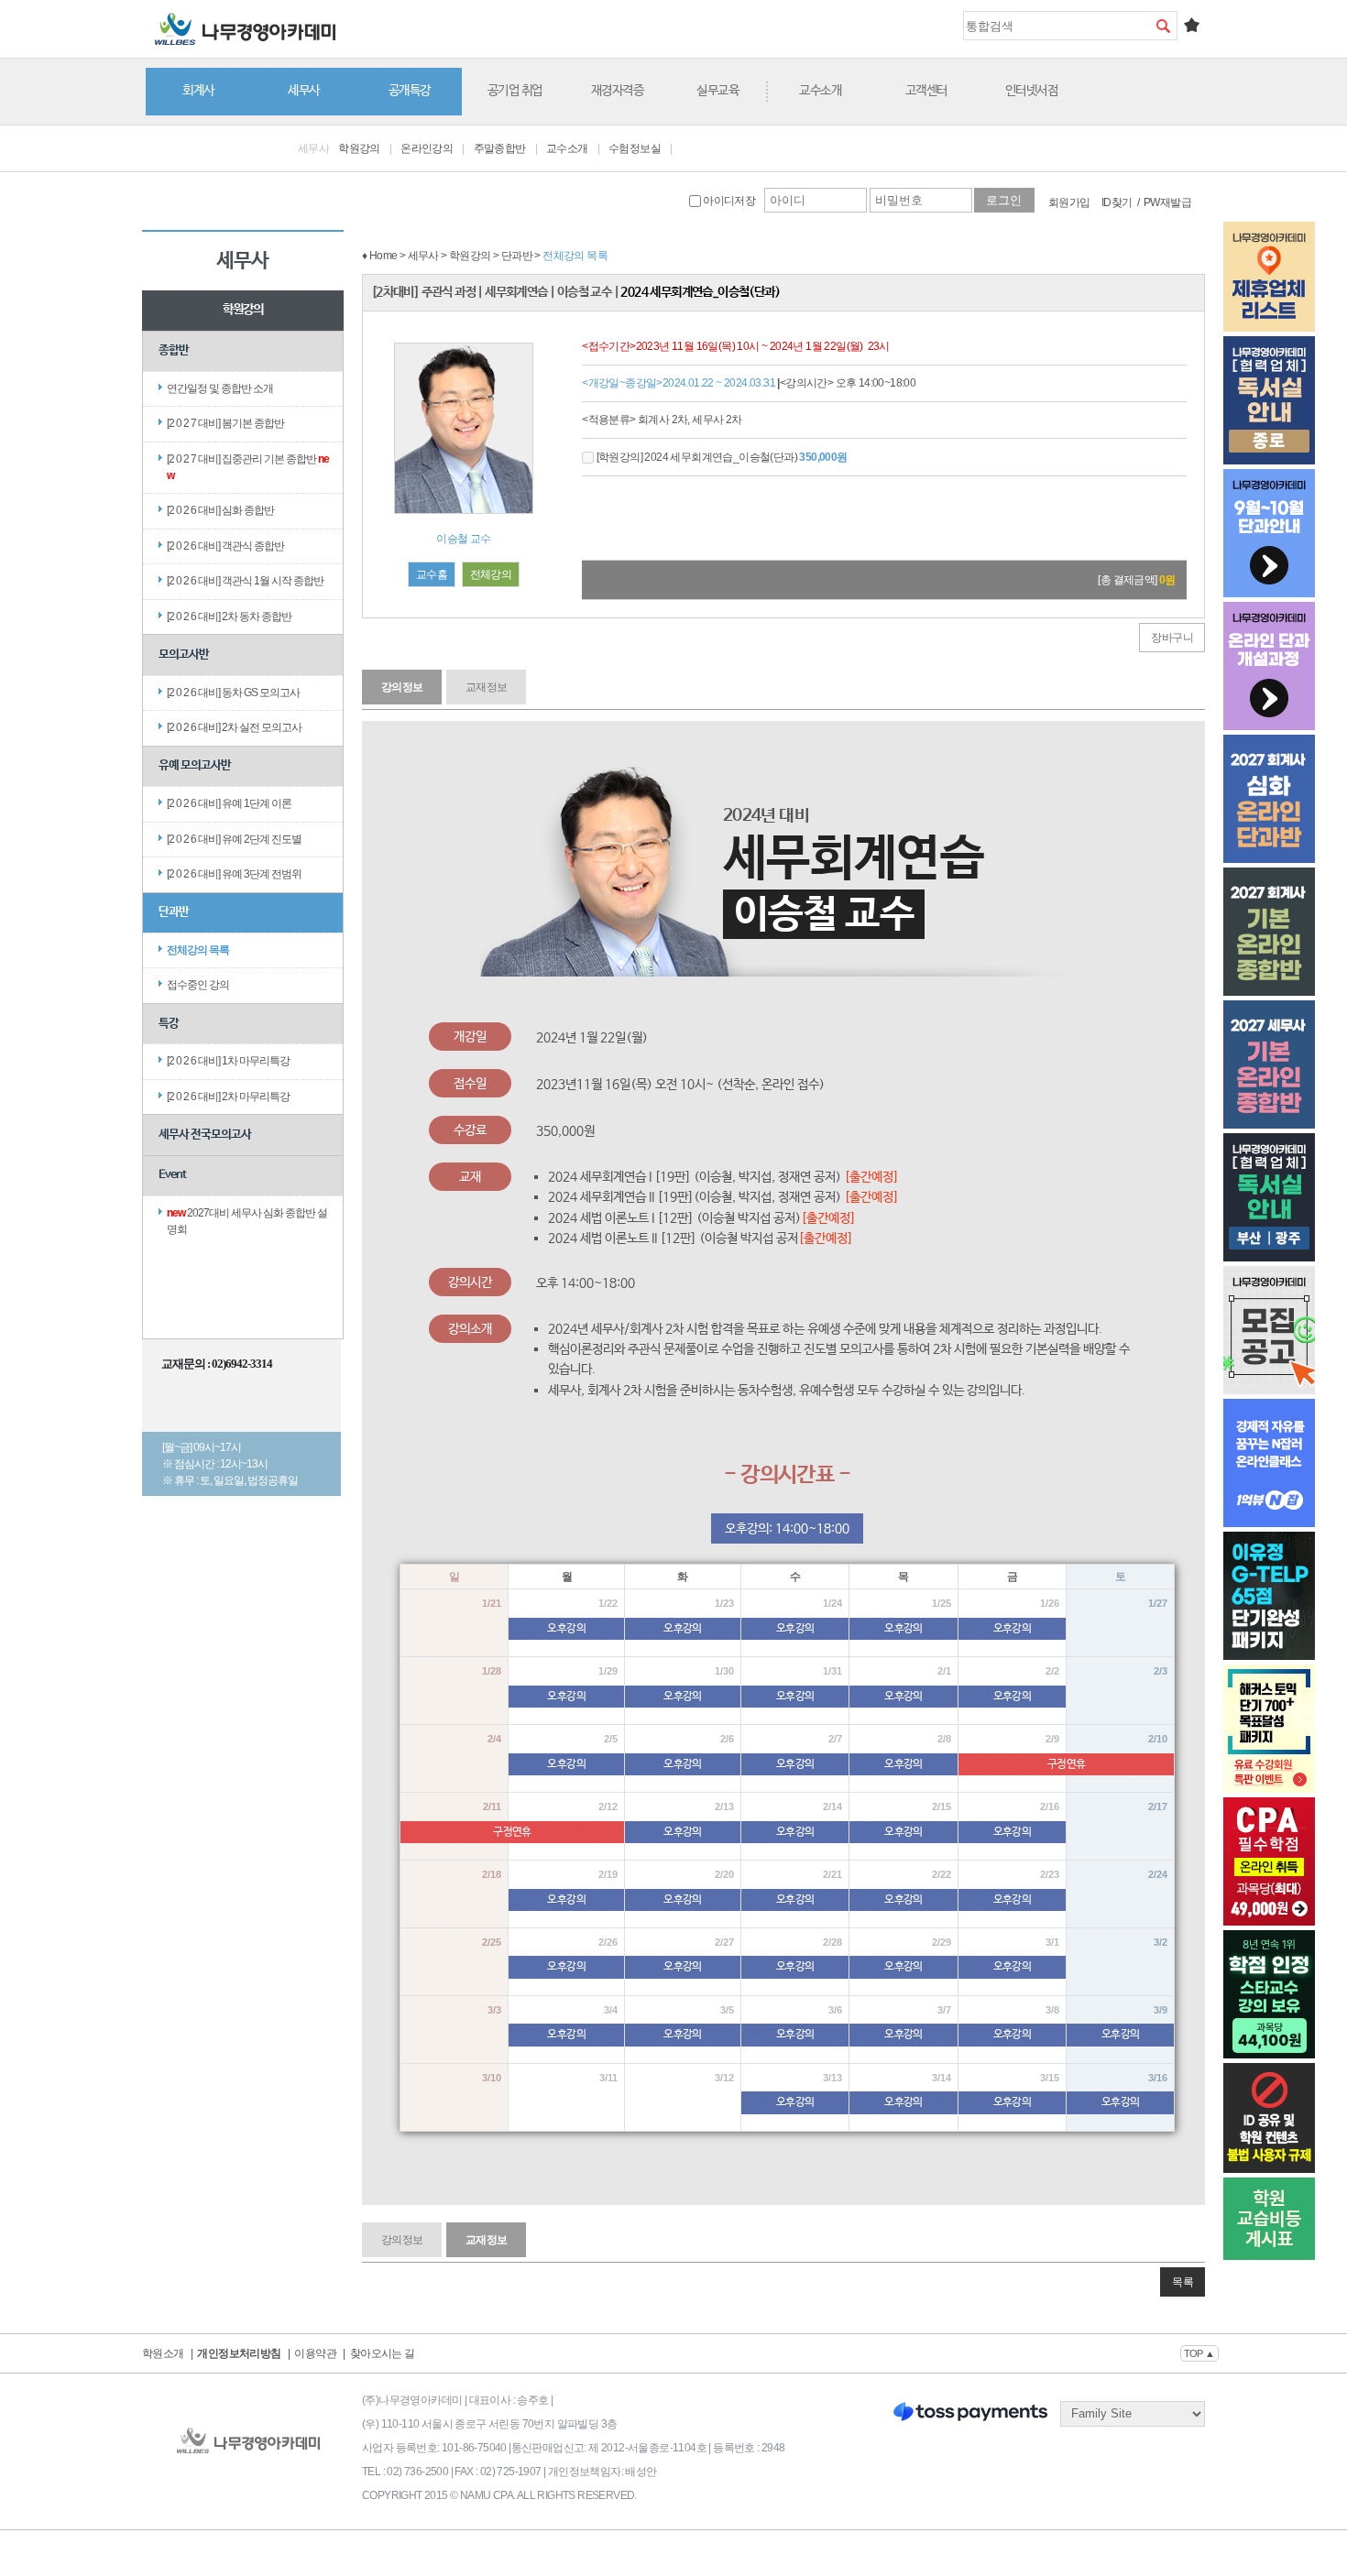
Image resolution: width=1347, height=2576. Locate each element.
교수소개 (820, 91)
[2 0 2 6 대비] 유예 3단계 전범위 (234, 874)
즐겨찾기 (1191, 25)
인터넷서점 (1032, 91)
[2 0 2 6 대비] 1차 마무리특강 (228, 1061)
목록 (1183, 2282)
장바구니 (1172, 638)
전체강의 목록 (198, 950)
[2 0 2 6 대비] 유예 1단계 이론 (229, 803)
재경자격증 (618, 91)
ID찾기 (1117, 202)
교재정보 (487, 687)
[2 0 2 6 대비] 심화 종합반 (220, 510)
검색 (1163, 26)
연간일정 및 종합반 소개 (220, 388)
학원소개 (163, 2353)
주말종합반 (500, 148)
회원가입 (1069, 202)
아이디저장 (728, 201)
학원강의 (359, 148)
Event (172, 1175)
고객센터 (926, 91)
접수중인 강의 (198, 985)
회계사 (198, 91)
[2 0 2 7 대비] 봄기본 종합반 (225, 423)
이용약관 (315, 2353)
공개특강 (410, 91)
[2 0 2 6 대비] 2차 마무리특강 (228, 1097)
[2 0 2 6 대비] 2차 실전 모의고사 (234, 727)
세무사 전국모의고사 (205, 1135)
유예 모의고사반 (195, 765)
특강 (169, 1024)
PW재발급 (1167, 202)
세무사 (304, 91)
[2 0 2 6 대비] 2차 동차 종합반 (229, 617)
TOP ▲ (1199, 2353)
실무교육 (717, 91)
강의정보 (402, 687)
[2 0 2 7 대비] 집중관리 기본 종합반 (248, 467)
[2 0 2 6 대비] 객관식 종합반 (225, 546)
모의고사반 (184, 655)
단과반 (174, 912)
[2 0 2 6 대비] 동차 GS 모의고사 (233, 693)
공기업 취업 (515, 91)
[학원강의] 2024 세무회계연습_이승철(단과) (720, 457)
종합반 (174, 350)
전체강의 (491, 574)
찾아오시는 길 (383, 2353)
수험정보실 (635, 148)
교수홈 (432, 574)
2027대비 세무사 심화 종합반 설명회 (247, 1221)
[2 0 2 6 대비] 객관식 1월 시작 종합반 (245, 581)
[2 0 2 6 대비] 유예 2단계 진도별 (234, 839)
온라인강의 (427, 148)
